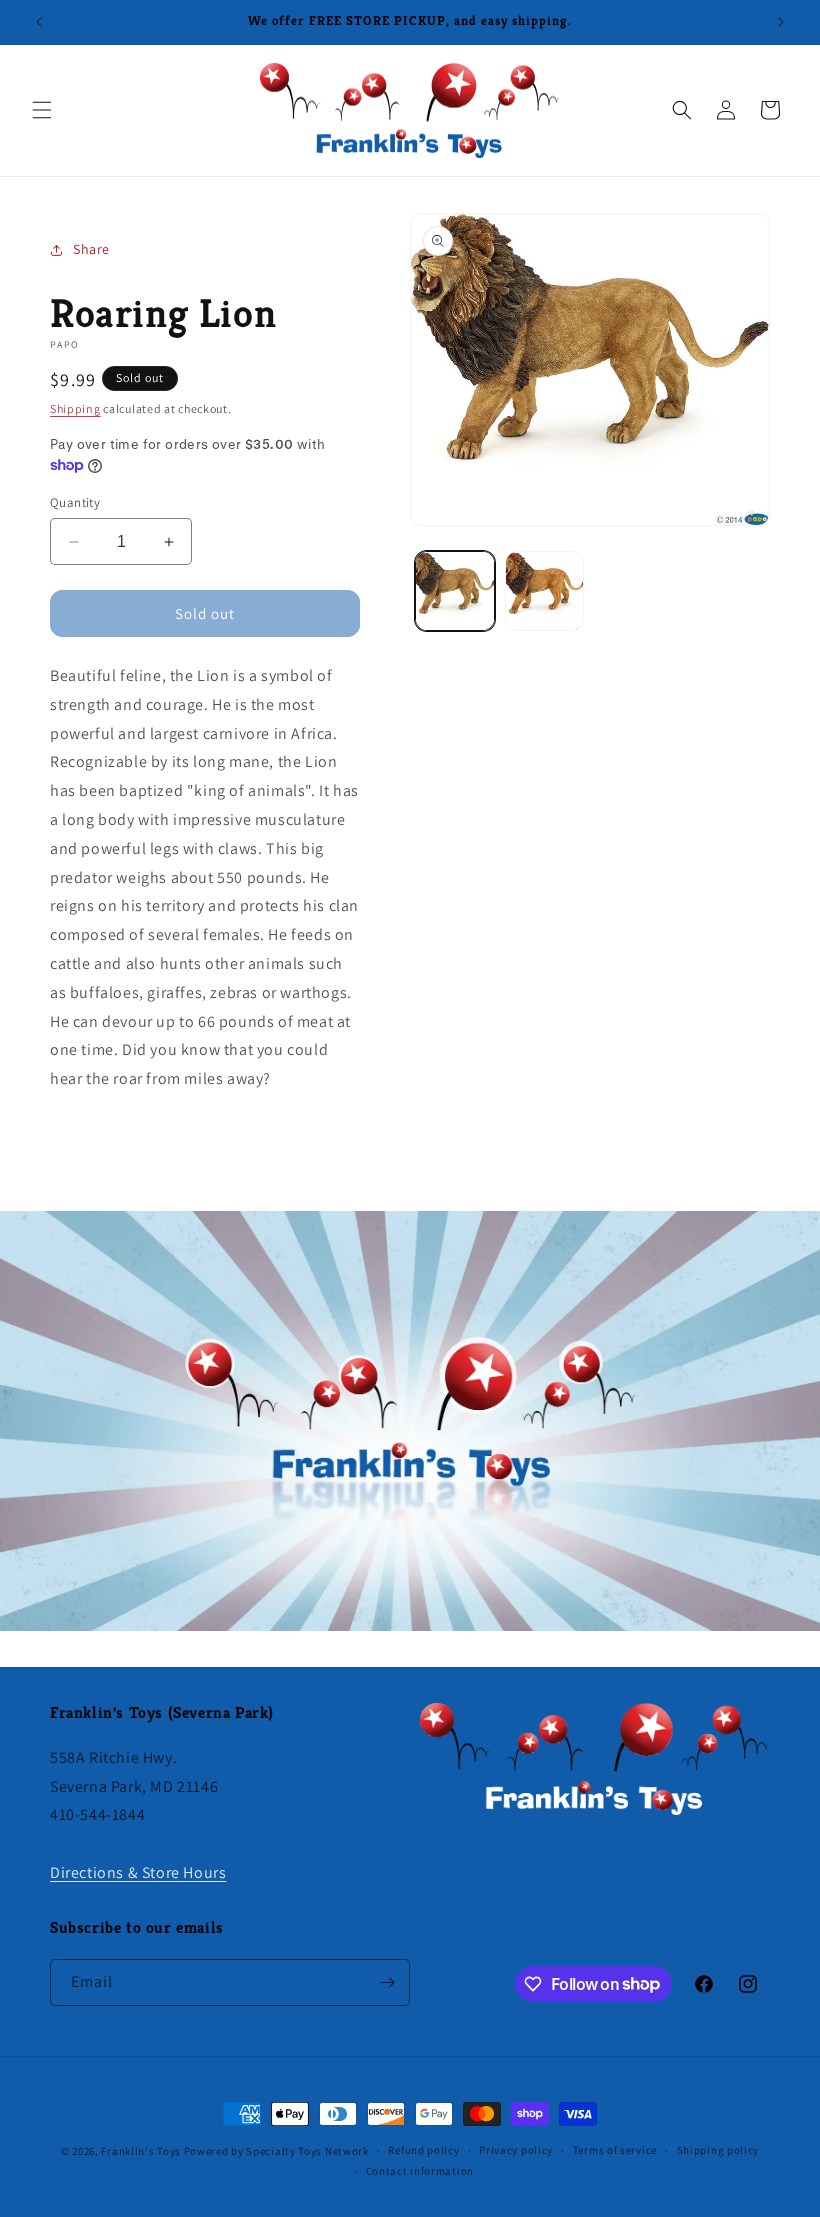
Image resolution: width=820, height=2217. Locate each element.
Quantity (75, 502)
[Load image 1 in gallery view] (455, 591)
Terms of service (615, 2150)
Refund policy (423, 2150)
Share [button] (91, 249)
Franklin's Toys (141, 2151)
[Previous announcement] (39, 22)
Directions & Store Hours (138, 1872)
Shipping (75, 408)
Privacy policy (516, 2150)
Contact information (420, 2171)
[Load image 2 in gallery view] (545, 591)
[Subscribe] (387, 1982)
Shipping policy (718, 2150)
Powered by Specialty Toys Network (276, 2151)
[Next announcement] (781, 22)
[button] (42, 110)
